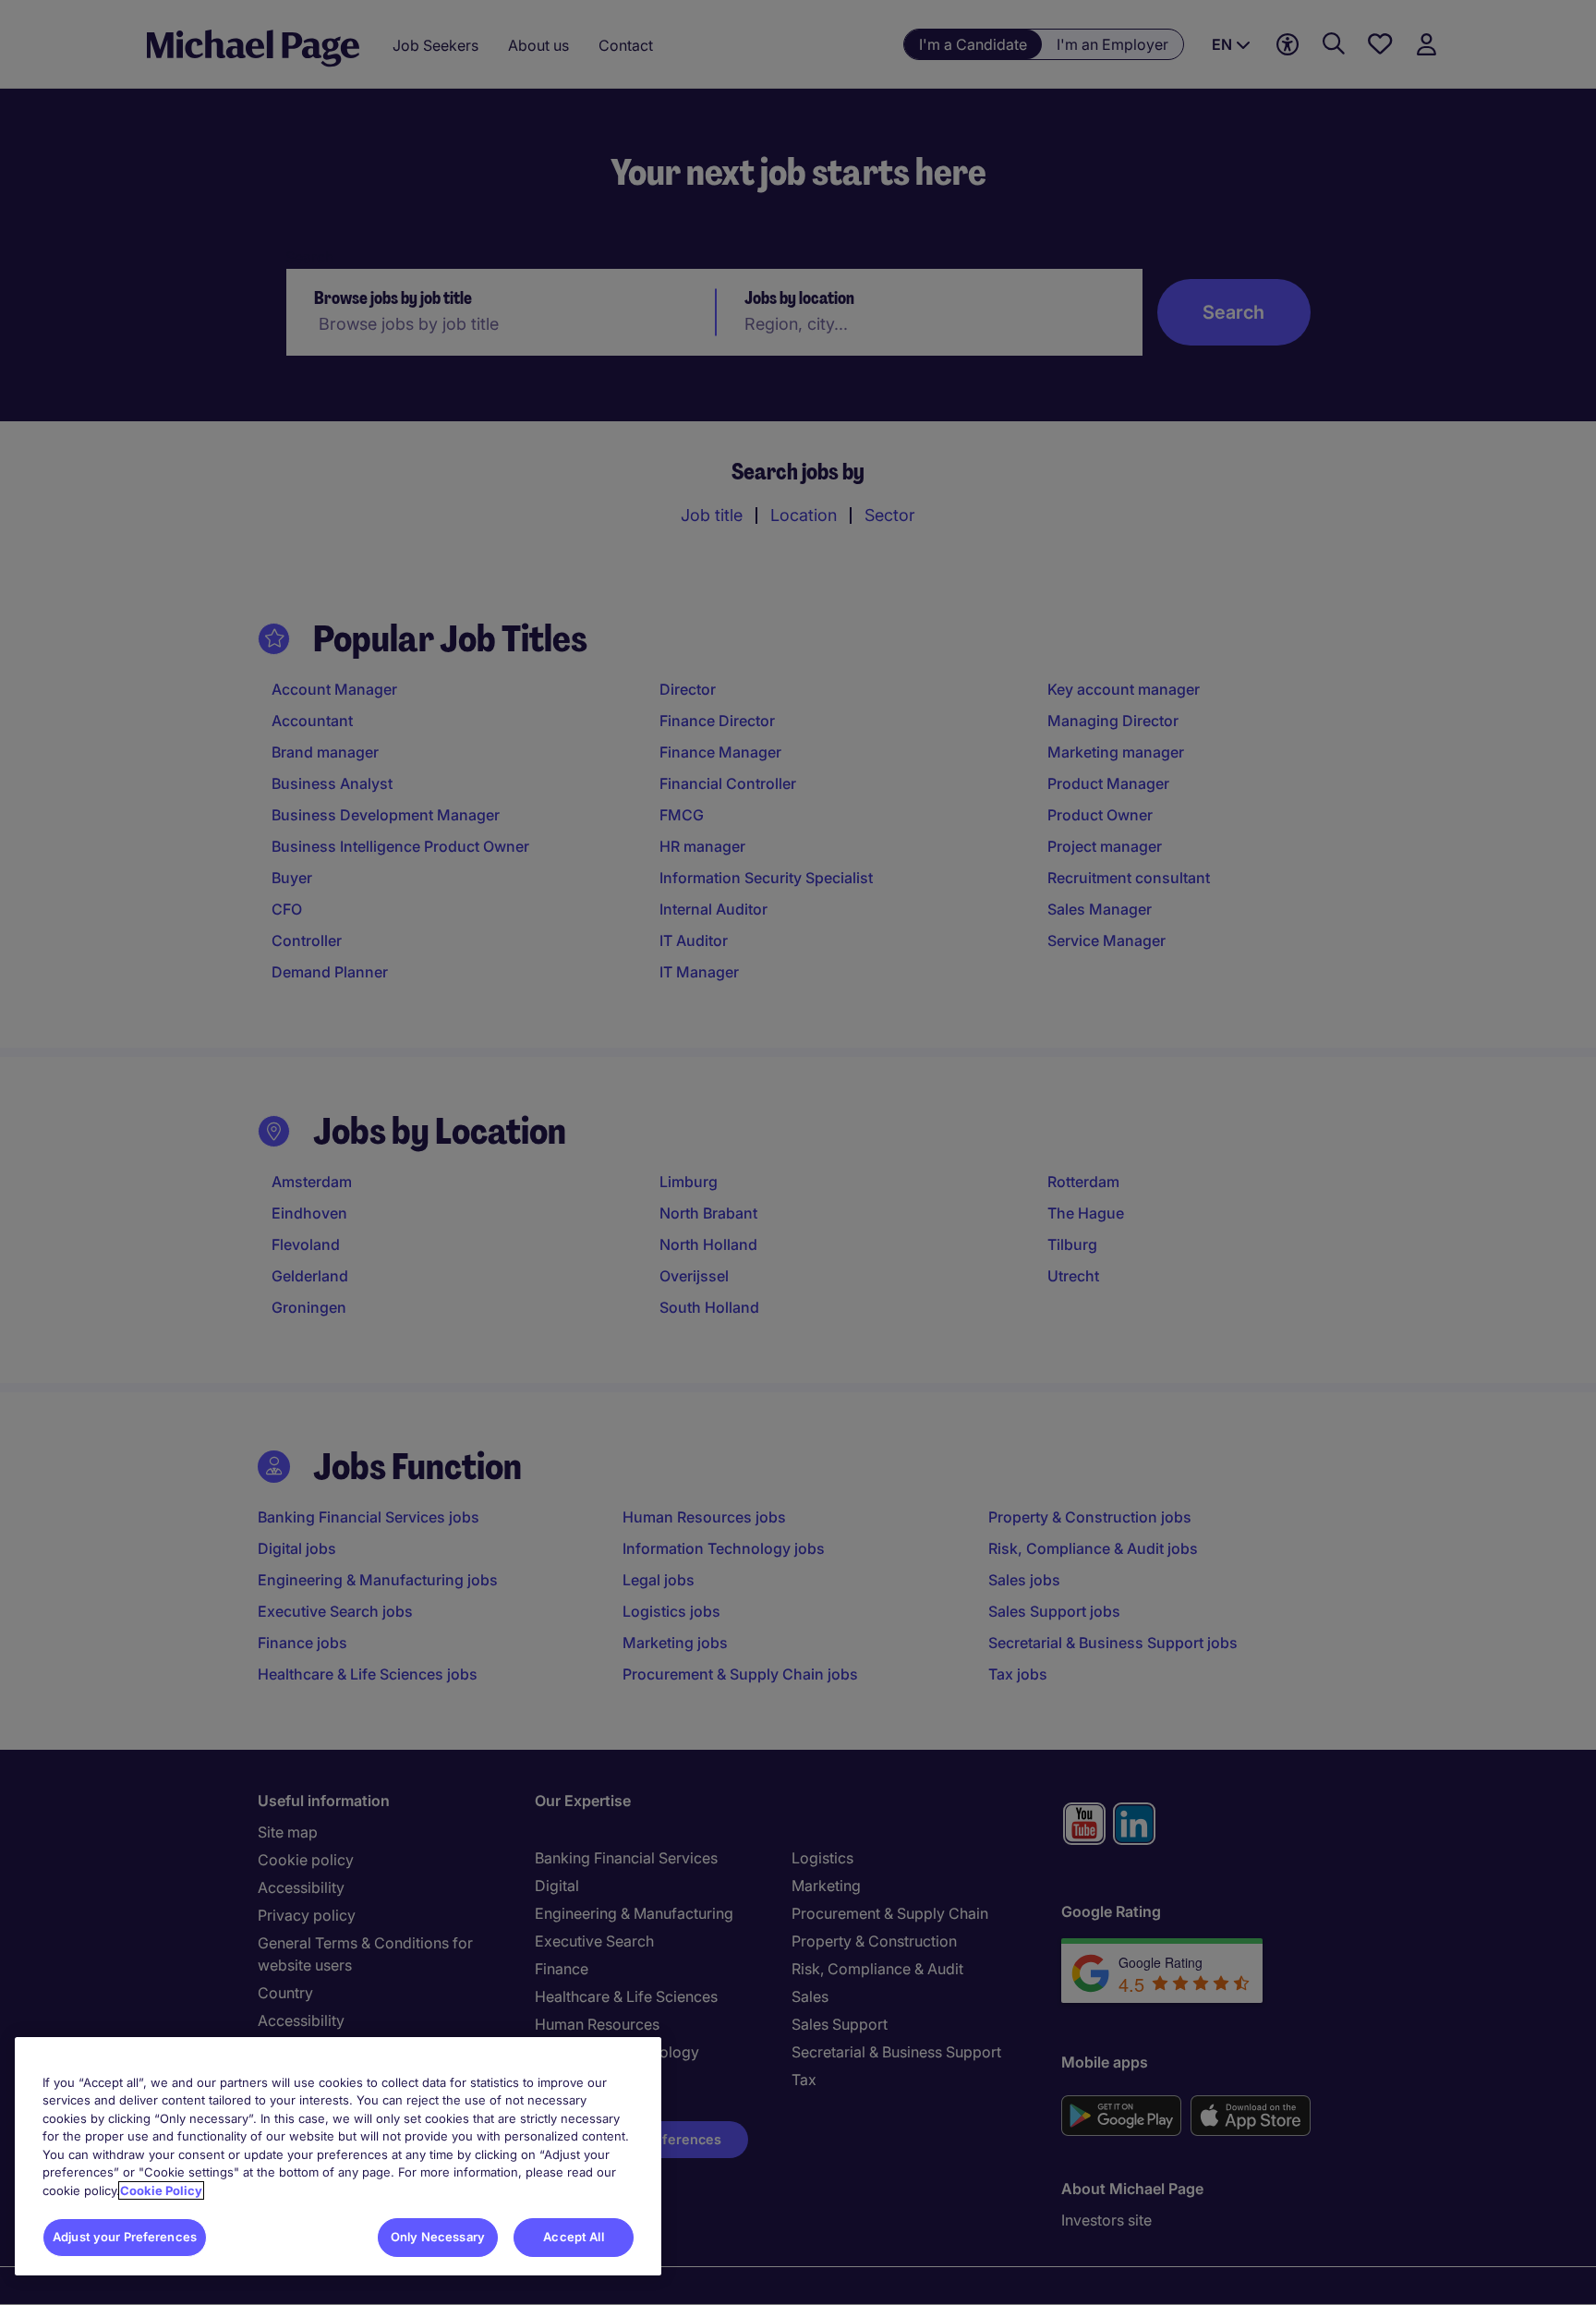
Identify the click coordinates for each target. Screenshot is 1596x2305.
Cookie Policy (161, 2190)
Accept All (573, 2237)
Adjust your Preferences (125, 2237)
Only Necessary (438, 2237)
